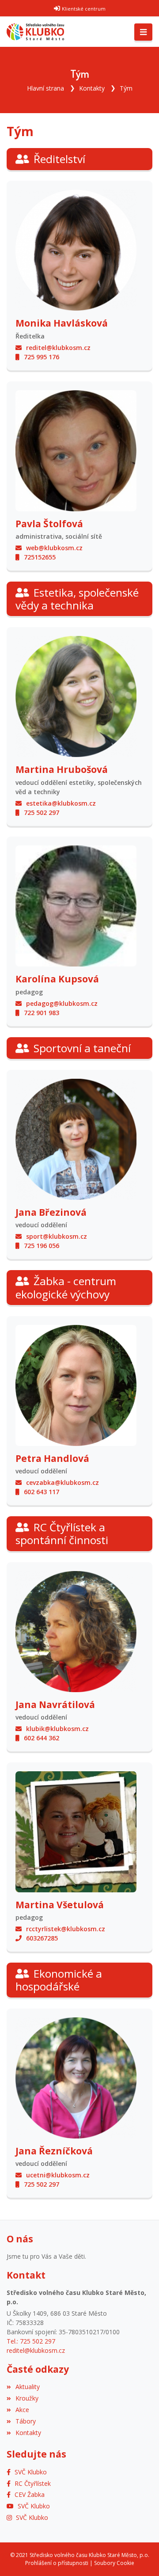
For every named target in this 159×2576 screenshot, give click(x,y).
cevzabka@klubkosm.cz (62, 1482)
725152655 (40, 557)
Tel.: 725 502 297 (31, 2341)
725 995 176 (42, 357)
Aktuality (28, 2387)
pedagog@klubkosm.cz (62, 1003)
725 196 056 (42, 1246)
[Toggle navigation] (143, 32)
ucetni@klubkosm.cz (58, 2175)
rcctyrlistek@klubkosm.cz (66, 1929)
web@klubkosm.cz (54, 548)
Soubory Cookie (114, 2563)
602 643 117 (42, 1492)
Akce (22, 2410)
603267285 (42, 1938)
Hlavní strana (45, 88)
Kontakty (92, 88)
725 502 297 (42, 812)
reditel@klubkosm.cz (58, 348)
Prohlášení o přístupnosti (57, 2563)
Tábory (26, 2421)
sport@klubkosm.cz (57, 1236)
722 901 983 (42, 1013)
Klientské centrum (84, 9)
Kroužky (27, 2398)
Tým (126, 88)
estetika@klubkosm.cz (61, 803)
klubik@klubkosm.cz (57, 1729)
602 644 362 (42, 1738)
